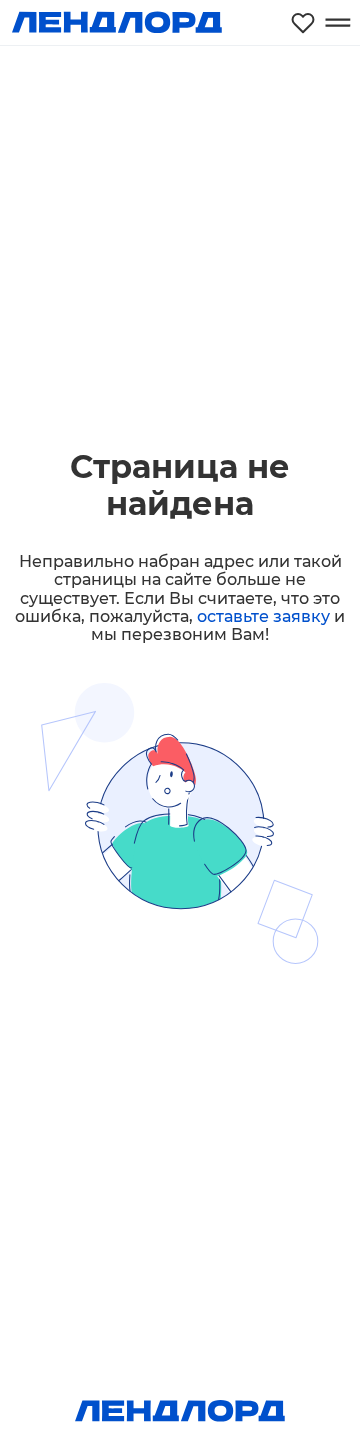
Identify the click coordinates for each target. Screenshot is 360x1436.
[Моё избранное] (303, 22)
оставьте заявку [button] (263, 616)
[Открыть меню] (337, 22)
